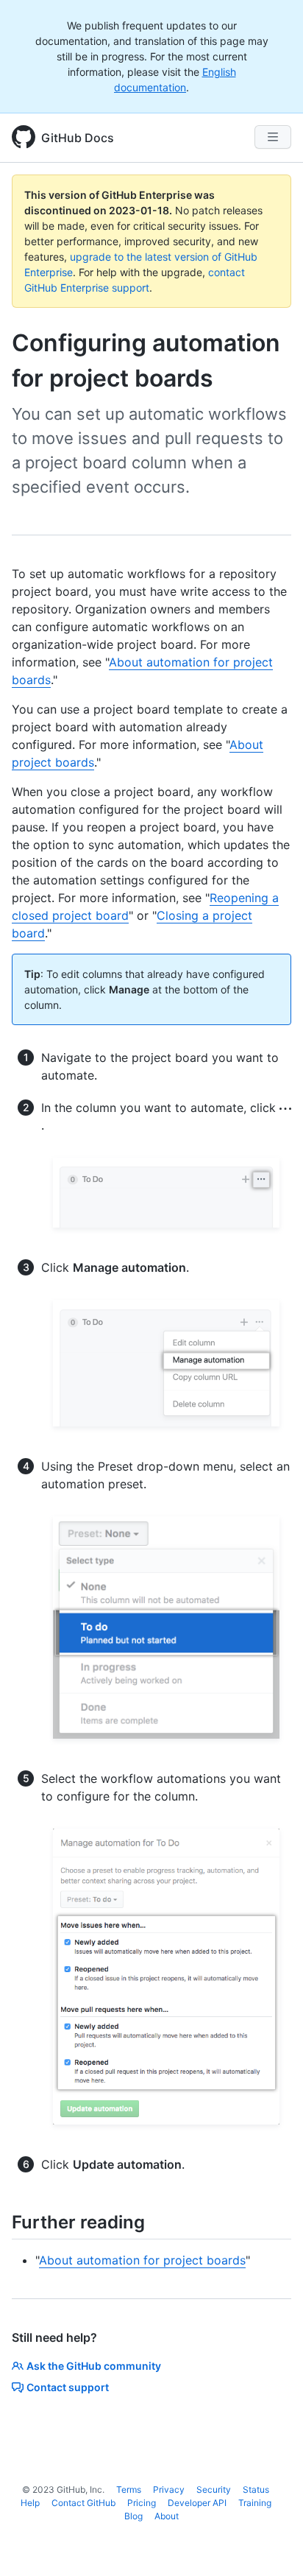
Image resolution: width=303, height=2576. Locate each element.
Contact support (68, 2387)
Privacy (169, 2489)
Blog (133, 2516)
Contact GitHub (83, 2503)
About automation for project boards (142, 2260)
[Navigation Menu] (273, 137)
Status (256, 2489)
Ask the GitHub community (94, 2366)
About (167, 2516)
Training (255, 2503)
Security (214, 2489)
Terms (129, 2489)
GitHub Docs (78, 138)
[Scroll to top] (271, 2544)
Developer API (197, 2503)
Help (30, 2503)
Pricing (142, 2503)
